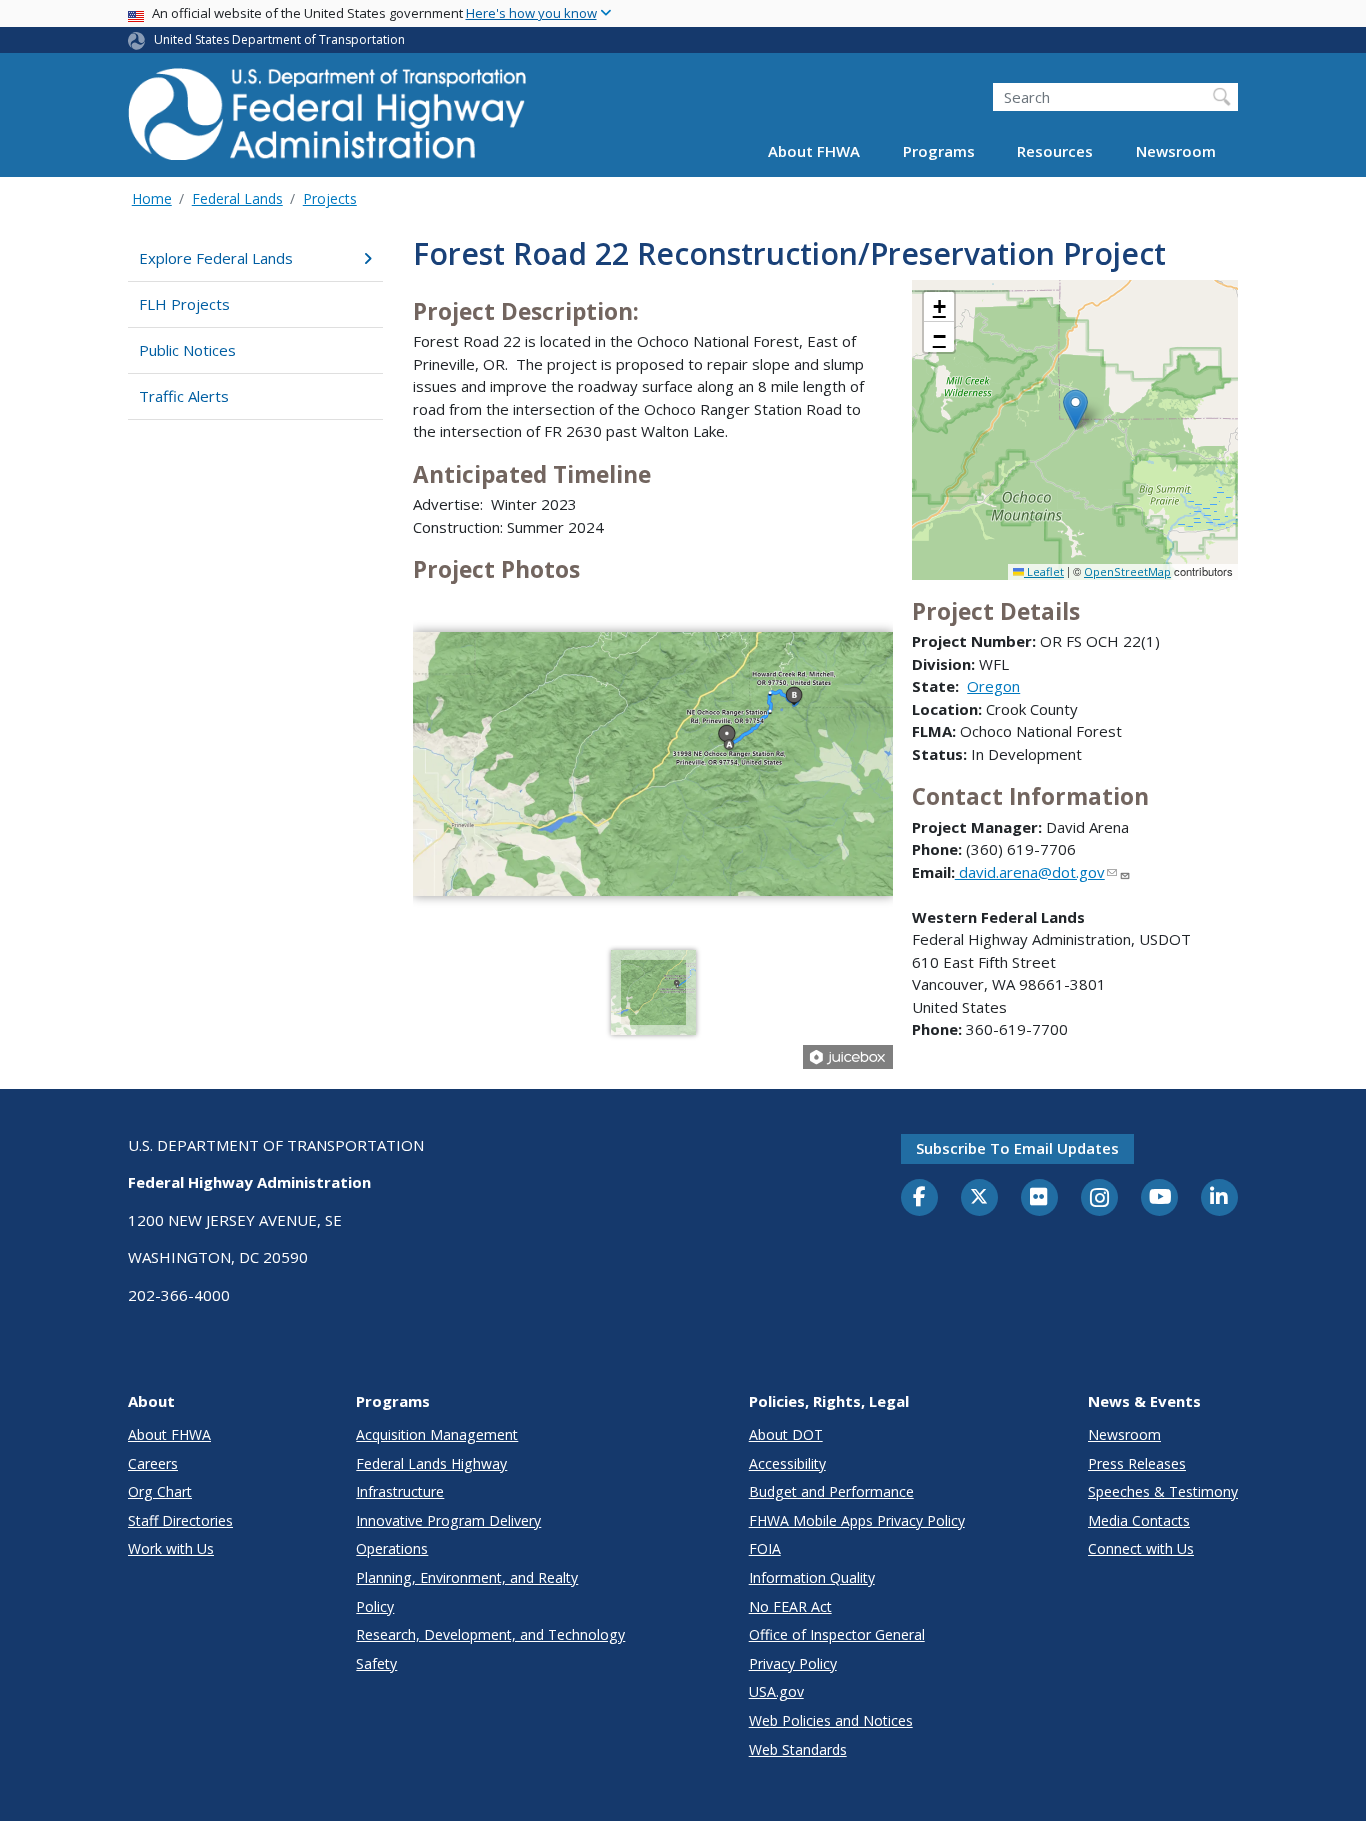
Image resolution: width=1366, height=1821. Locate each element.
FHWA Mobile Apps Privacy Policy (857, 1520)
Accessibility (787, 1463)
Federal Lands (237, 198)
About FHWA (814, 152)
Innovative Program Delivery (448, 1520)
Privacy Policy (793, 1663)
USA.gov (776, 1691)
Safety (376, 1663)
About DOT (786, 1434)
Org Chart (160, 1491)
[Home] (328, 120)
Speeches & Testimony (1163, 1491)
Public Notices (187, 350)
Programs (939, 152)
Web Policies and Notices (831, 1720)
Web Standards (798, 1749)
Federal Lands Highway (431, 1463)
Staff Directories (180, 1520)
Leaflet (1044, 571)
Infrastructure (400, 1491)
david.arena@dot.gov (1030, 872)
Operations (392, 1548)
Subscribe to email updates (1017, 1148)
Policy (375, 1606)
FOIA (765, 1548)
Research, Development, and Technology (490, 1634)
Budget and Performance (831, 1491)
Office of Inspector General (837, 1634)
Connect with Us (1141, 1548)
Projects (330, 198)
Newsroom (1176, 152)
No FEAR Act (790, 1606)
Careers (153, 1463)
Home (152, 198)
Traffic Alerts (184, 396)
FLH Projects (184, 304)
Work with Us (171, 1548)
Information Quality (812, 1577)
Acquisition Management (437, 1434)
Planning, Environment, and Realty (467, 1577)
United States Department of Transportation (279, 39)
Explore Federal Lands (216, 258)
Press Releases (1137, 1463)
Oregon (993, 686)
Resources (1055, 152)
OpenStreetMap (1127, 571)
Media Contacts (1139, 1520)
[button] (1075, 409)
